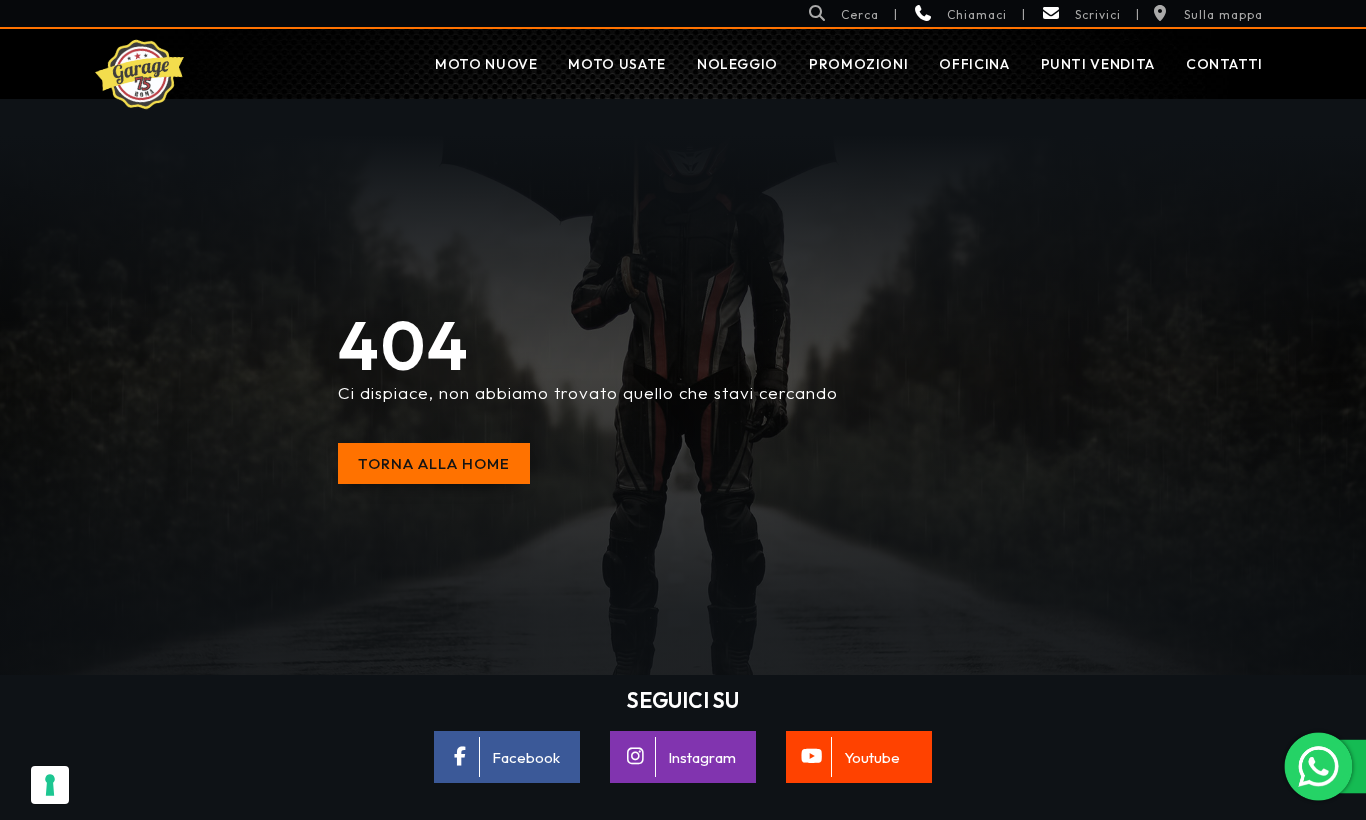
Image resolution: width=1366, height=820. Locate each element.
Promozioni (858, 64)
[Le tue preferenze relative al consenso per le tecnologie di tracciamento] (50, 785)
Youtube (872, 757)
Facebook (526, 757)
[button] (843, 13)
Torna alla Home (434, 463)
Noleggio (737, 64)
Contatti (1224, 64)
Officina (974, 64)
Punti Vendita (1098, 64)
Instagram (702, 757)
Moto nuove (486, 64)
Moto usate (616, 64)
